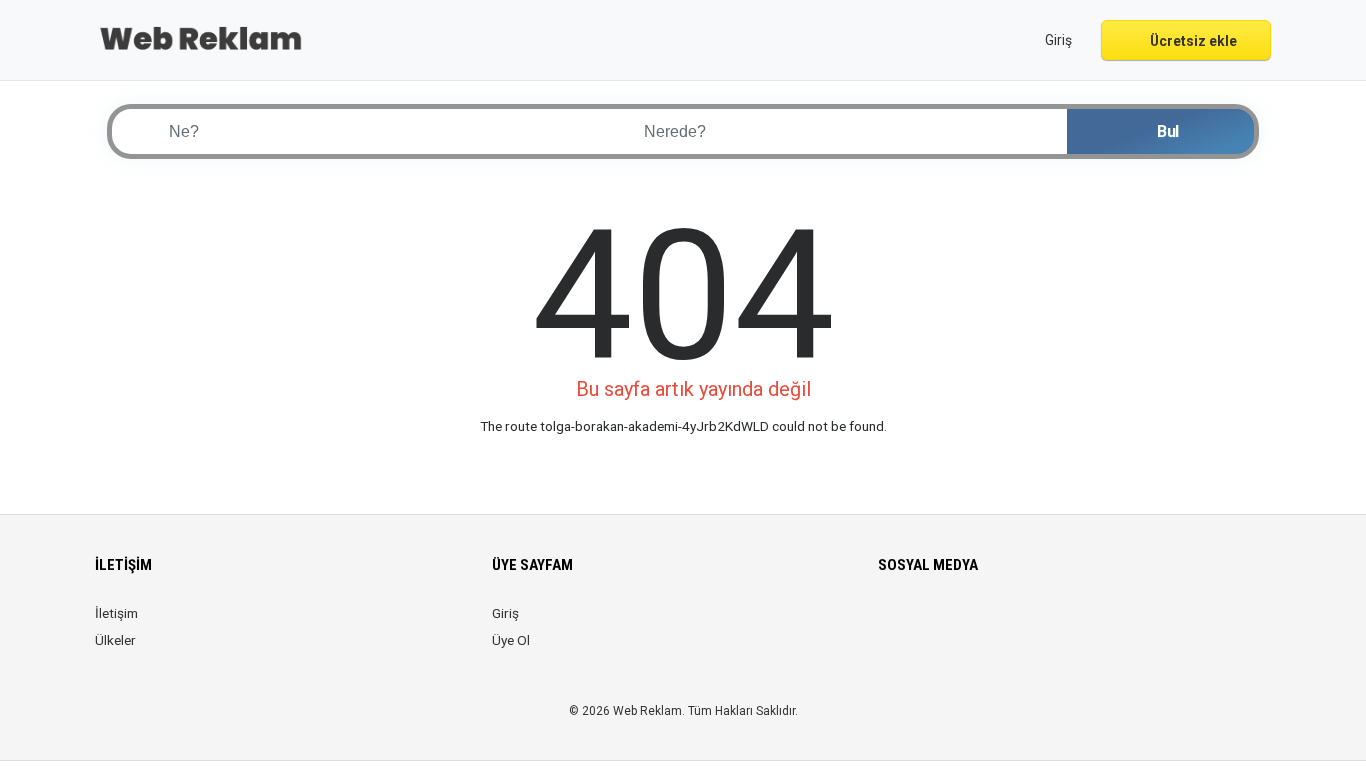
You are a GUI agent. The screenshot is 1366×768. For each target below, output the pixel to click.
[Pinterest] (974, 625)
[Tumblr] (1030, 625)
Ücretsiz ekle (1192, 41)
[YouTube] (1002, 625)
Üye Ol (511, 640)
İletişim (116, 613)
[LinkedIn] (946, 625)
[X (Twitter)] (918, 625)
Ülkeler (115, 640)
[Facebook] (890, 625)
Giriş (505, 613)
